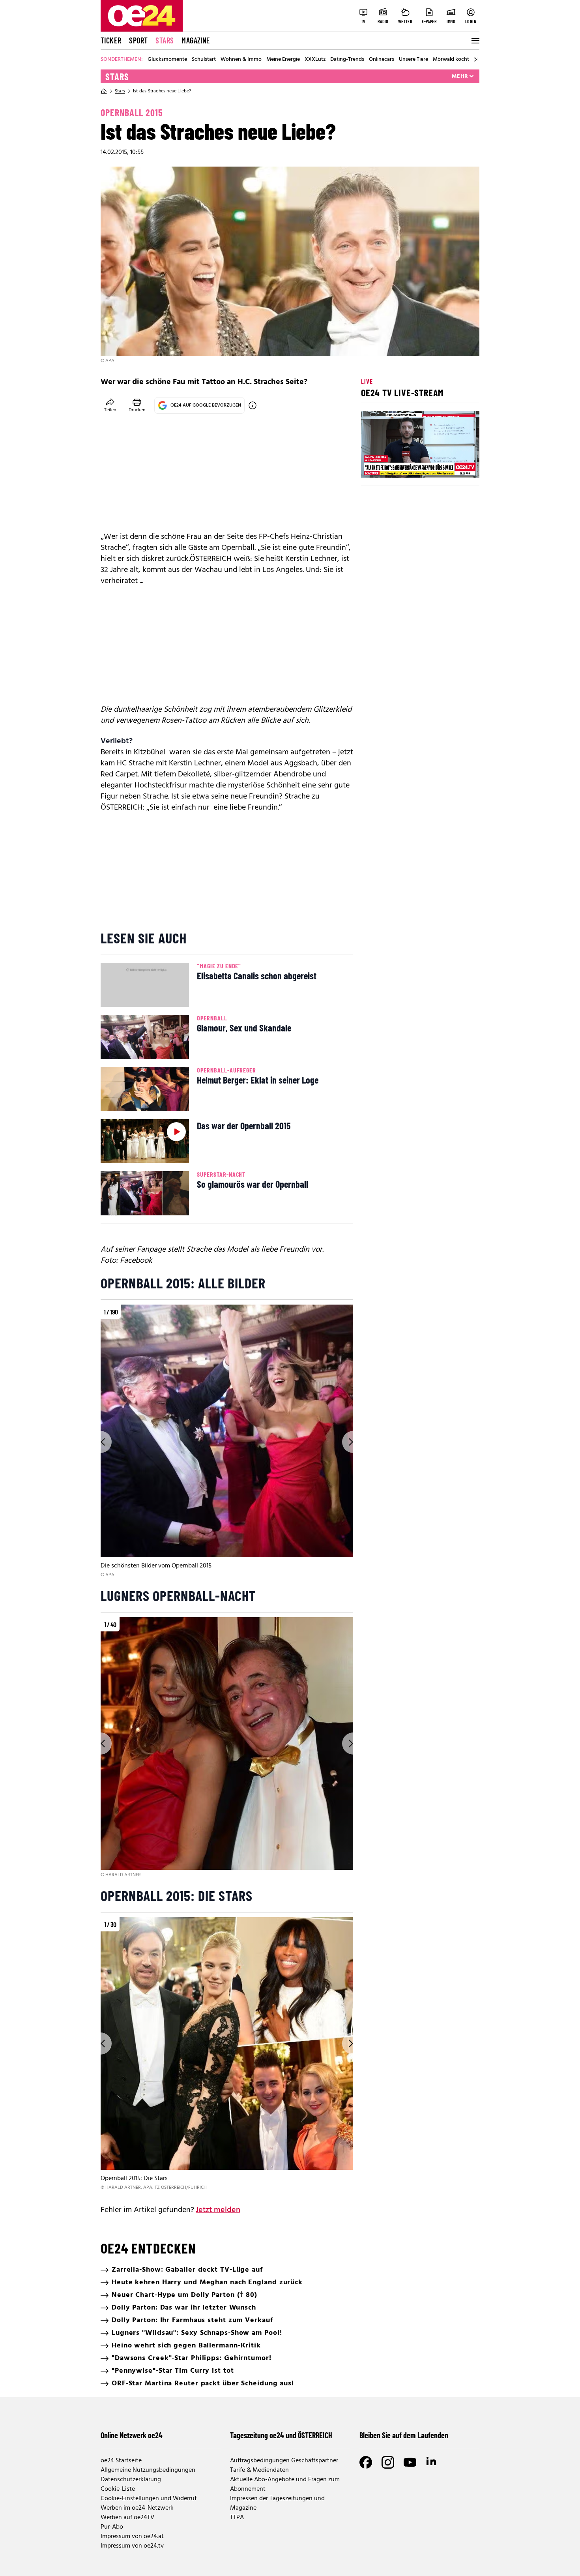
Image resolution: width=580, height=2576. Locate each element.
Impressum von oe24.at (132, 2537)
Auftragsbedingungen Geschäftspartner (284, 2461)
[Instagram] (388, 2462)
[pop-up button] (454, 465)
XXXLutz (315, 60)
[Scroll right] (475, 60)
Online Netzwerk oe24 (132, 2435)
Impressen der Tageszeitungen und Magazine (277, 2503)
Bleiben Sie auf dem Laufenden (404, 2435)
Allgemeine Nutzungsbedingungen (148, 2470)
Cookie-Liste (118, 2489)
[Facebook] (366, 2462)
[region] (227, 1442)
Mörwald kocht (451, 60)
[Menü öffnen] (475, 41)
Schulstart (204, 60)
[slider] (400, 465)
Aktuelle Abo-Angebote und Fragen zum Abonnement (285, 2484)
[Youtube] (410, 2462)
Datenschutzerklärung (131, 2480)
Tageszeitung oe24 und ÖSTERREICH (281, 2435)
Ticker (111, 40)
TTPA (237, 2518)
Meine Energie (283, 60)
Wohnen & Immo (241, 60)
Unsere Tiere (413, 60)
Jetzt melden (218, 2210)
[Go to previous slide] (101, 1442)
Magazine (196, 40)
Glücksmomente (167, 60)
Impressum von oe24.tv (132, 2546)
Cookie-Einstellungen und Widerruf (149, 2499)
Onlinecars (382, 60)
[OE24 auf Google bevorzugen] (253, 405)
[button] (374, 465)
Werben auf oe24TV (127, 2518)
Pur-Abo (112, 2527)
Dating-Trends (347, 60)
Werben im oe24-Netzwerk (137, 2508)
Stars (165, 40)
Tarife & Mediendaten (259, 2470)
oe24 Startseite (121, 2461)
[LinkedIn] (432, 2462)
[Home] (104, 91)
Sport (138, 40)
